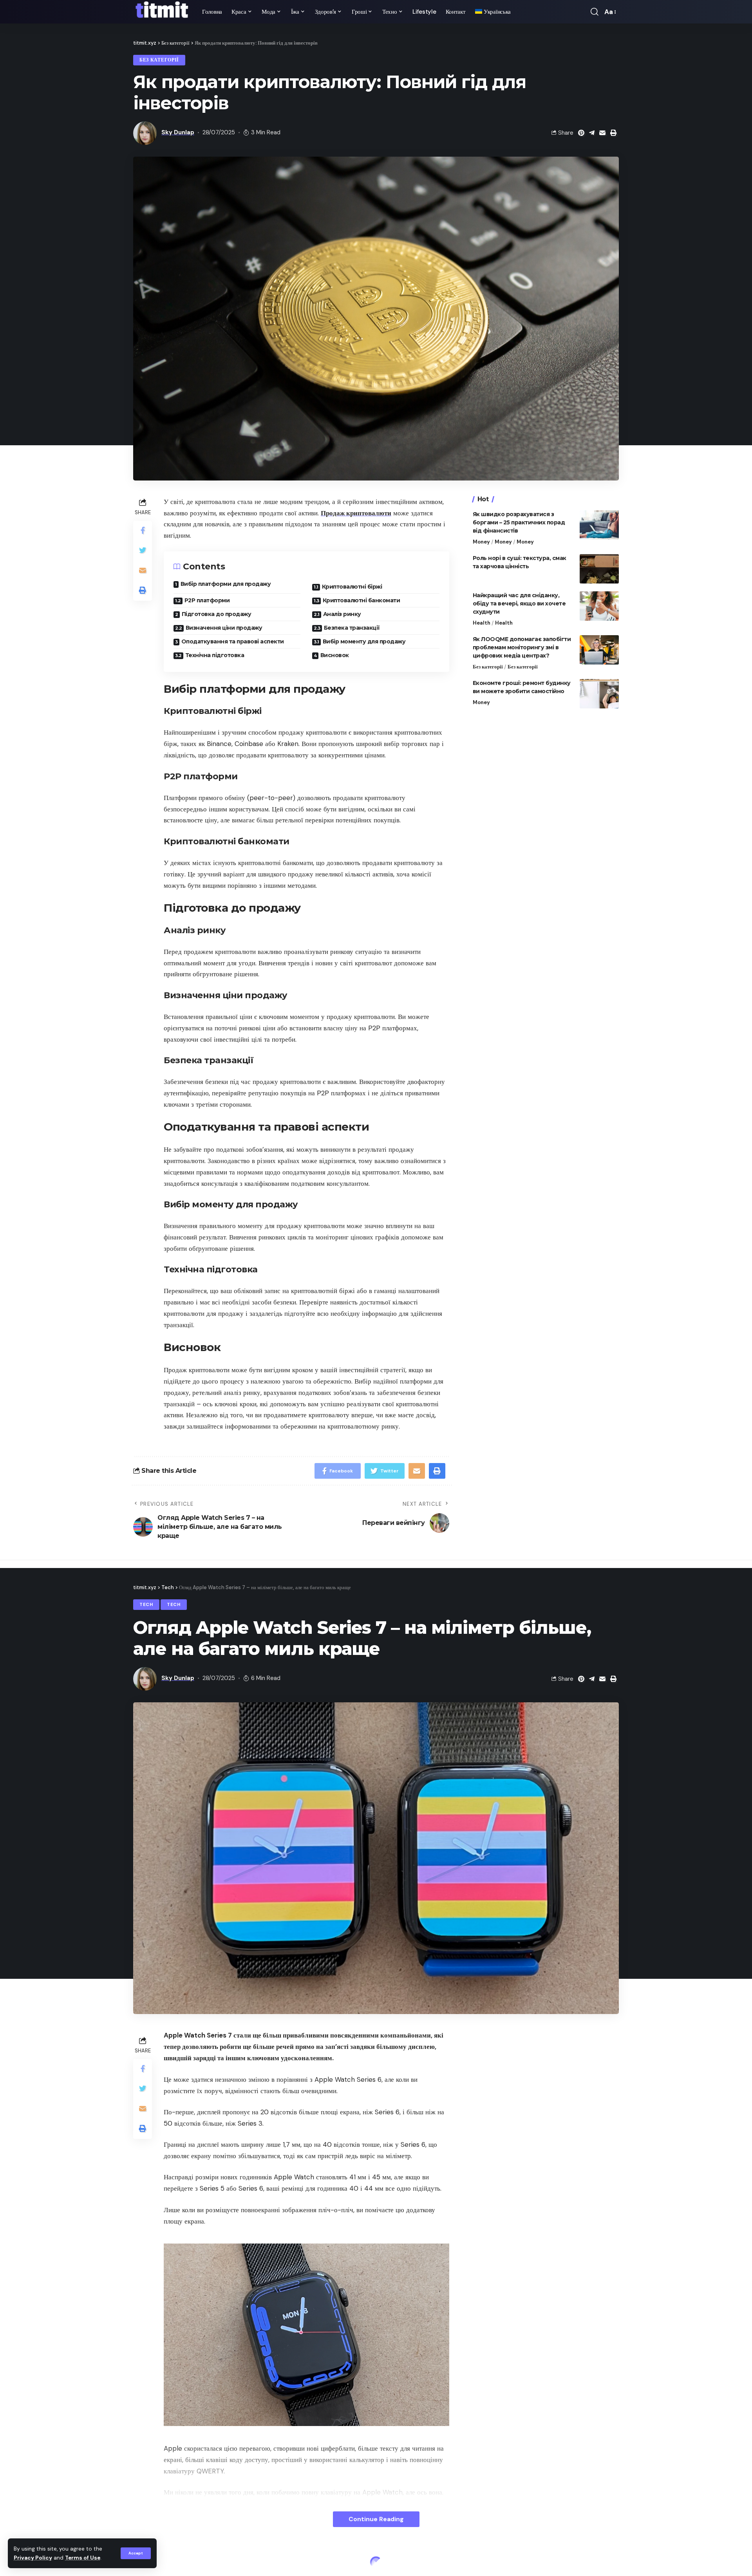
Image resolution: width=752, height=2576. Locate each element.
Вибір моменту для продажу (364, 641)
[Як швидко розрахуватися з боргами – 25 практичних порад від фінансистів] (599, 525)
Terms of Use (83, 2558)
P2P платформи (207, 600)
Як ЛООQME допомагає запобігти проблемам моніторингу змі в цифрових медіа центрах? (522, 647)
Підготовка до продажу (217, 614)
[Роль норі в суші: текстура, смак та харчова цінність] (599, 569)
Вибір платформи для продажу (226, 584)
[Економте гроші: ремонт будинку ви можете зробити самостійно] (599, 694)
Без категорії (159, 60)
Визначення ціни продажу (224, 628)
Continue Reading (376, 2519)
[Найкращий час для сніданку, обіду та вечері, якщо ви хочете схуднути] (599, 606)
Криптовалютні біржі (352, 587)
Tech (146, 1605)
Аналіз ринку (342, 614)
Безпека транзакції (352, 628)
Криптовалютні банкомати (362, 600)
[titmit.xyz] (161, 12)
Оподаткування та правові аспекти (233, 641)
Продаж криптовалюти (356, 513)
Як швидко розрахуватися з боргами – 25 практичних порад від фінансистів (519, 522)
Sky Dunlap (178, 132)
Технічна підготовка (215, 655)
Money (481, 542)
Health (482, 623)
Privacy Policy (33, 2558)
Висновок (335, 655)
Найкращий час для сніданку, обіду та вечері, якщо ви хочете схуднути (519, 603)
